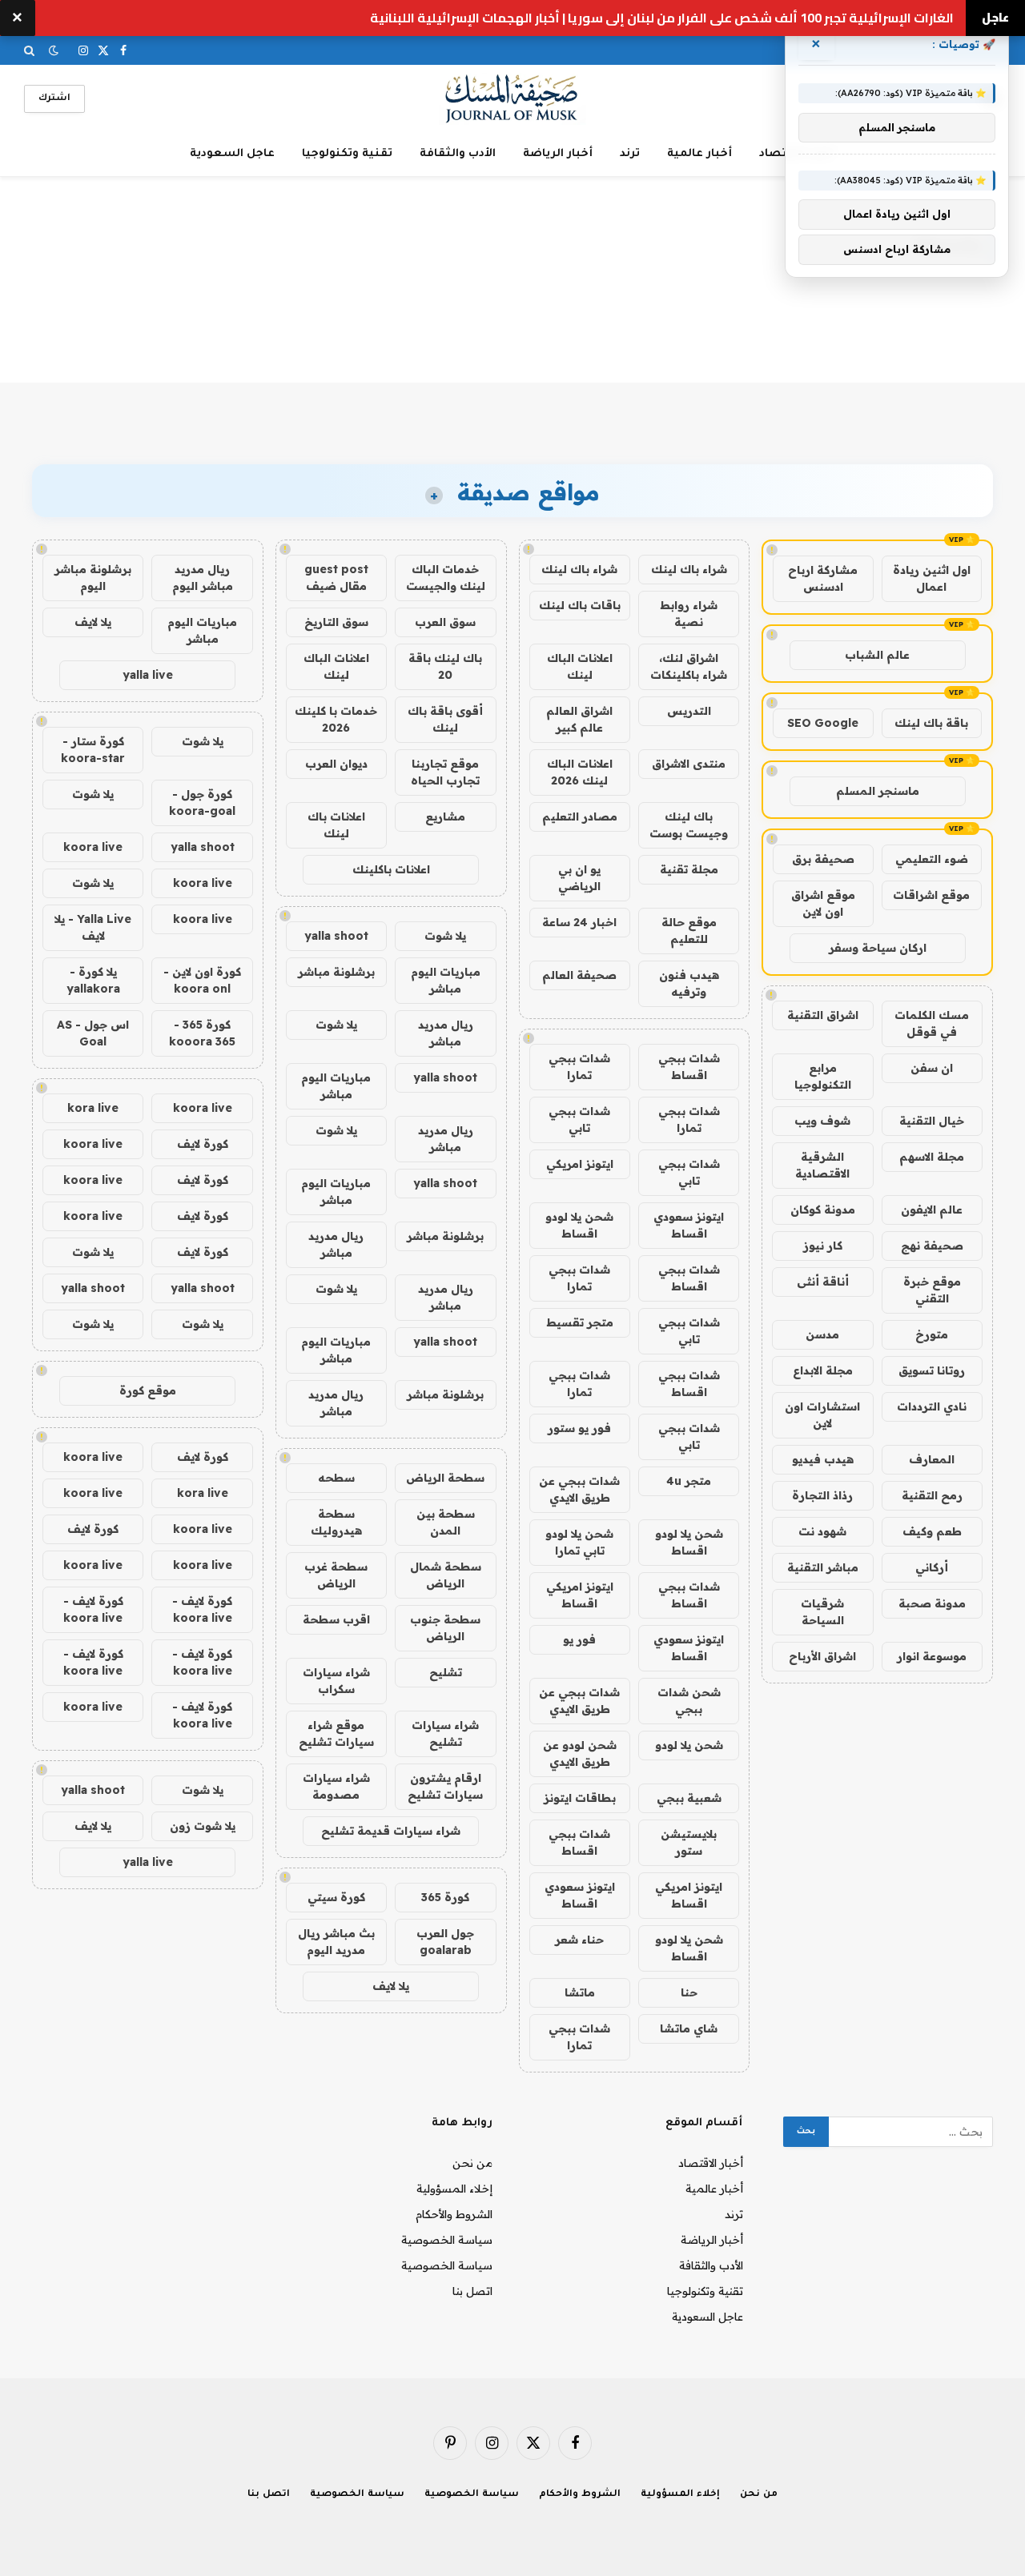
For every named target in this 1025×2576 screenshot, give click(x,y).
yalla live (148, 675)
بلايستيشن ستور (689, 1842)
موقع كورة (148, 1390)
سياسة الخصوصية (447, 2240)
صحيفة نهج (932, 1246)
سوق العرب (445, 622)
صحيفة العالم (579, 975)
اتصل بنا (472, 2291)
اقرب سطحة (336, 1619)
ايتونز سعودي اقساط (689, 1225)
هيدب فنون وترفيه (689, 983)
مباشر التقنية (823, 1567)
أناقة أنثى (823, 1282)
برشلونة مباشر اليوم (93, 578)
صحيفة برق (823, 859)
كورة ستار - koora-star (93, 750)
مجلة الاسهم (932, 1157)
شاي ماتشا (689, 2028)
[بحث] (31, 50)
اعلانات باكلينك (391, 869)
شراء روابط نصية (689, 614)
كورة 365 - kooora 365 (202, 1033)
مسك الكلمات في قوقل (932, 1023)
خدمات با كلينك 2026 (336, 719)
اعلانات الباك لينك (580, 666)
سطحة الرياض (445, 1478)
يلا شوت (445, 936)
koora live (93, 847)
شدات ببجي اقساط (689, 1067)
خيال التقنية (932, 1121)
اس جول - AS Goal (93, 1033)
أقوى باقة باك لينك (445, 719)
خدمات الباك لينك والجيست (446, 578)
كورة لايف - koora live (202, 1609)
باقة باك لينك (931, 723)
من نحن (472, 2163)
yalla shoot (336, 936)
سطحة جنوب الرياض (445, 1628)
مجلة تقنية (689, 869)
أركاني (932, 1567)
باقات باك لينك (580, 605)
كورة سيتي (336, 1897)
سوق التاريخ (336, 622)
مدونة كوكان (823, 1210)
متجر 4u (689, 1481)
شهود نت (822, 1531)
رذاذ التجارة (822, 1495)
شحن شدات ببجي (689, 1701)
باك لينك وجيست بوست (689, 825)
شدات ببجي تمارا (579, 1067)
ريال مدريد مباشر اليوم (203, 578)
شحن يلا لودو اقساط (579, 1225)
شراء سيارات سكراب (336, 1681)
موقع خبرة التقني (932, 1290)
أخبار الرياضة (558, 154)
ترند (630, 154)
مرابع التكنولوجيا (823, 1076)
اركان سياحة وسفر (878, 948)
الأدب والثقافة (458, 154)
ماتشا (580, 1992)
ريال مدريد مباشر (446, 1033)
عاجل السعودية (232, 154)
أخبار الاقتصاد (711, 2163)
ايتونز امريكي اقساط (580, 1595)
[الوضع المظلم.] (54, 50)
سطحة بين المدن (446, 1522)
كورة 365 (445, 1897)
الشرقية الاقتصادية (822, 1165)
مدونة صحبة (932, 1603)
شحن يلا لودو (689, 1745)
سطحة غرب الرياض (336, 1575)
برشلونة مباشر (336, 972)
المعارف (932, 1459)
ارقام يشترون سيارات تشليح (445, 1786)
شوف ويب (822, 1121)
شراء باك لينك (689, 569)
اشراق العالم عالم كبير (579, 719)
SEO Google (823, 723)
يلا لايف (391, 1986)
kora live (93, 1108)
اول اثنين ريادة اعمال (932, 578)
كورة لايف (203, 1144)
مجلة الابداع (823, 1370)
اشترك (54, 99)
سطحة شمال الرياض (446, 1575)
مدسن (822, 1334)
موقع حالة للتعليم (689, 931)
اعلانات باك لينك (336, 825)
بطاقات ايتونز (580, 1798)
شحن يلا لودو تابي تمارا (579, 1542)
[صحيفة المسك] (513, 99)
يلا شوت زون (203, 1826)
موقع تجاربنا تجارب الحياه (445, 772)
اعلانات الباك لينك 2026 (580, 772)
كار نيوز (823, 1246)
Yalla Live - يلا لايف (93, 927)
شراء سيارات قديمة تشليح (391, 1831)
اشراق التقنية (823, 1015)
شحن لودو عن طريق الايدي (580, 1753)
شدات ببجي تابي (579, 1119)
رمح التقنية (932, 1495)
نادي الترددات (932, 1406)
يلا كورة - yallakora (93, 980)
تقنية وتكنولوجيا (347, 154)
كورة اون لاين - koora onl (202, 980)
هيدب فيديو (823, 1459)
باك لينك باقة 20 (445, 666)
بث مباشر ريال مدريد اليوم (336, 1942)
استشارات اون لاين (822, 1415)
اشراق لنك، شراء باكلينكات (689, 666)
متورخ (932, 1334)
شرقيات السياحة (822, 1612)
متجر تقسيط (580, 1322)
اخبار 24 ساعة (579, 922)
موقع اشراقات (931, 895)
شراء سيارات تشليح (445, 1733)
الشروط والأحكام (454, 2214)
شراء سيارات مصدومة (336, 1786)
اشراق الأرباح (822, 1656)
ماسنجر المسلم (878, 791)
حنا (689, 1992)
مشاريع (445, 817)
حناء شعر (579, 1940)
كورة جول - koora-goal (202, 802)
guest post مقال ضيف (336, 578)
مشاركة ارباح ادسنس (823, 578)
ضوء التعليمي (932, 859)
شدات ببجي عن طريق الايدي (579, 1489)
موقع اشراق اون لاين (823, 903)
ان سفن (932, 1068)
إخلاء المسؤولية (454, 2189)
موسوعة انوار (932, 1656)
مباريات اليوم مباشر (446, 980)
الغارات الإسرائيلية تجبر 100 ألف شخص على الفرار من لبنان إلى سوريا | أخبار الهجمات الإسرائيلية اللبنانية (662, 18)
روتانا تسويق (932, 1370)
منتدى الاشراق (689, 764)
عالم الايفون (932, 1210)
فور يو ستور (579, 1428)
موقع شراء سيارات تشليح (336, 1733)
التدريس (689, 711)
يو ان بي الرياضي (579, 878)
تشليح (446, 1672)
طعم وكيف (932, 1531)
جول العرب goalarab (445, 1942)
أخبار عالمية (699, 154)
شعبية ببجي (689, 1798)
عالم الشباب (877, 655)
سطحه (336, 1478)
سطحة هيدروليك (336, 1522)
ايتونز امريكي (580, 1164)
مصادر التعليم (580, 817)
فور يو (579, 1639)
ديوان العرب (336, 764)
